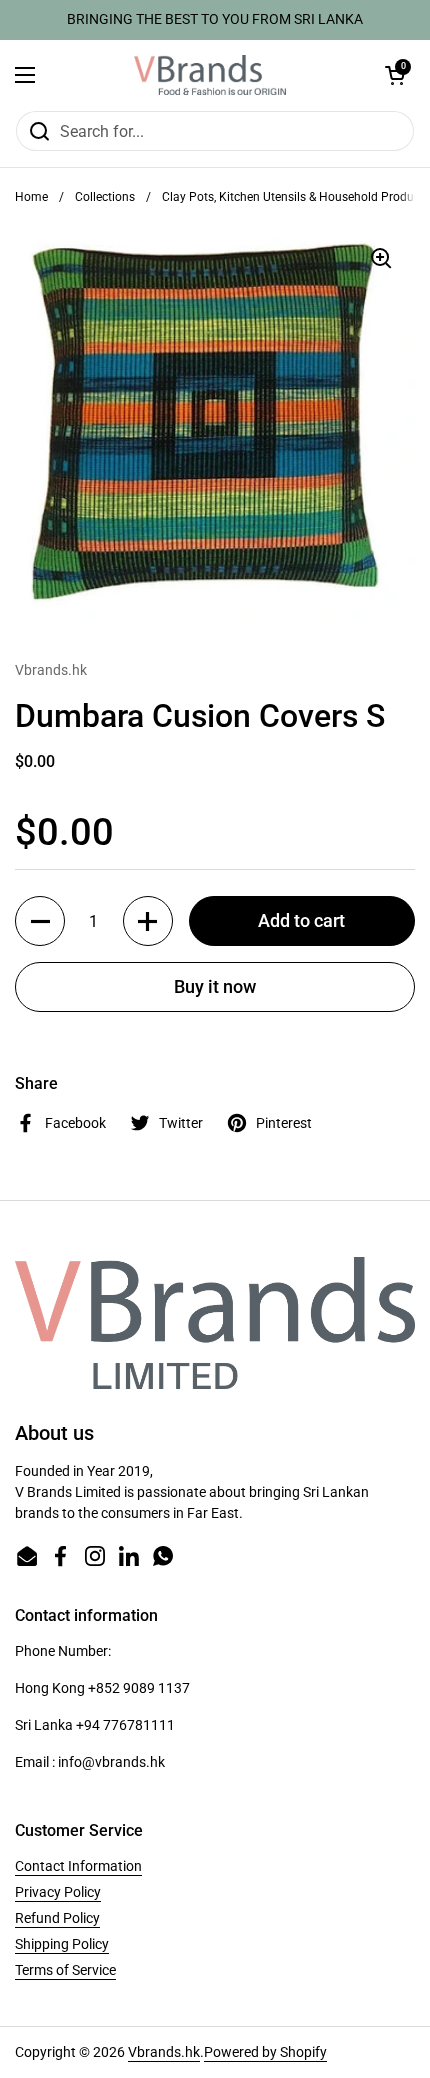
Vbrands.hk (164, 2052)
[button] (395, 75)
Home (31, 197)
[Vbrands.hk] (210, 75)
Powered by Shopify (265, 2052)
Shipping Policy (62, 1944)
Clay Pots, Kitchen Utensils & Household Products (296, 197)
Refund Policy (57, 1918)
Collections (105, 197)
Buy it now (215, 986)
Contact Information (78, 1866)
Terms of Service (65, 1970)
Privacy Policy (58, 1892)
